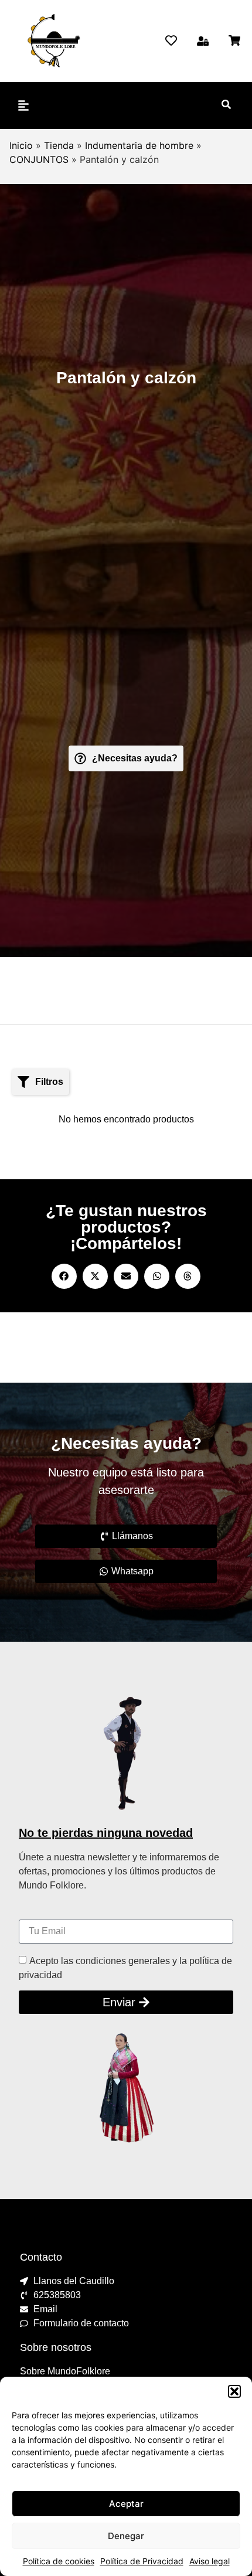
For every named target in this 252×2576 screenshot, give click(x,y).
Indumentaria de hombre (139, 145)
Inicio (21, 145)
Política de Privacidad (142, 2561)
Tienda (59, 145)
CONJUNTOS (39, 159)
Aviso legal (210, 2561)
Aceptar (126, 2504)
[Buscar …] (226, 106)
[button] (234, 2391)
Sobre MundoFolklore (65, 2371)
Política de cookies (59, 2561)
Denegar (126, 2536)
